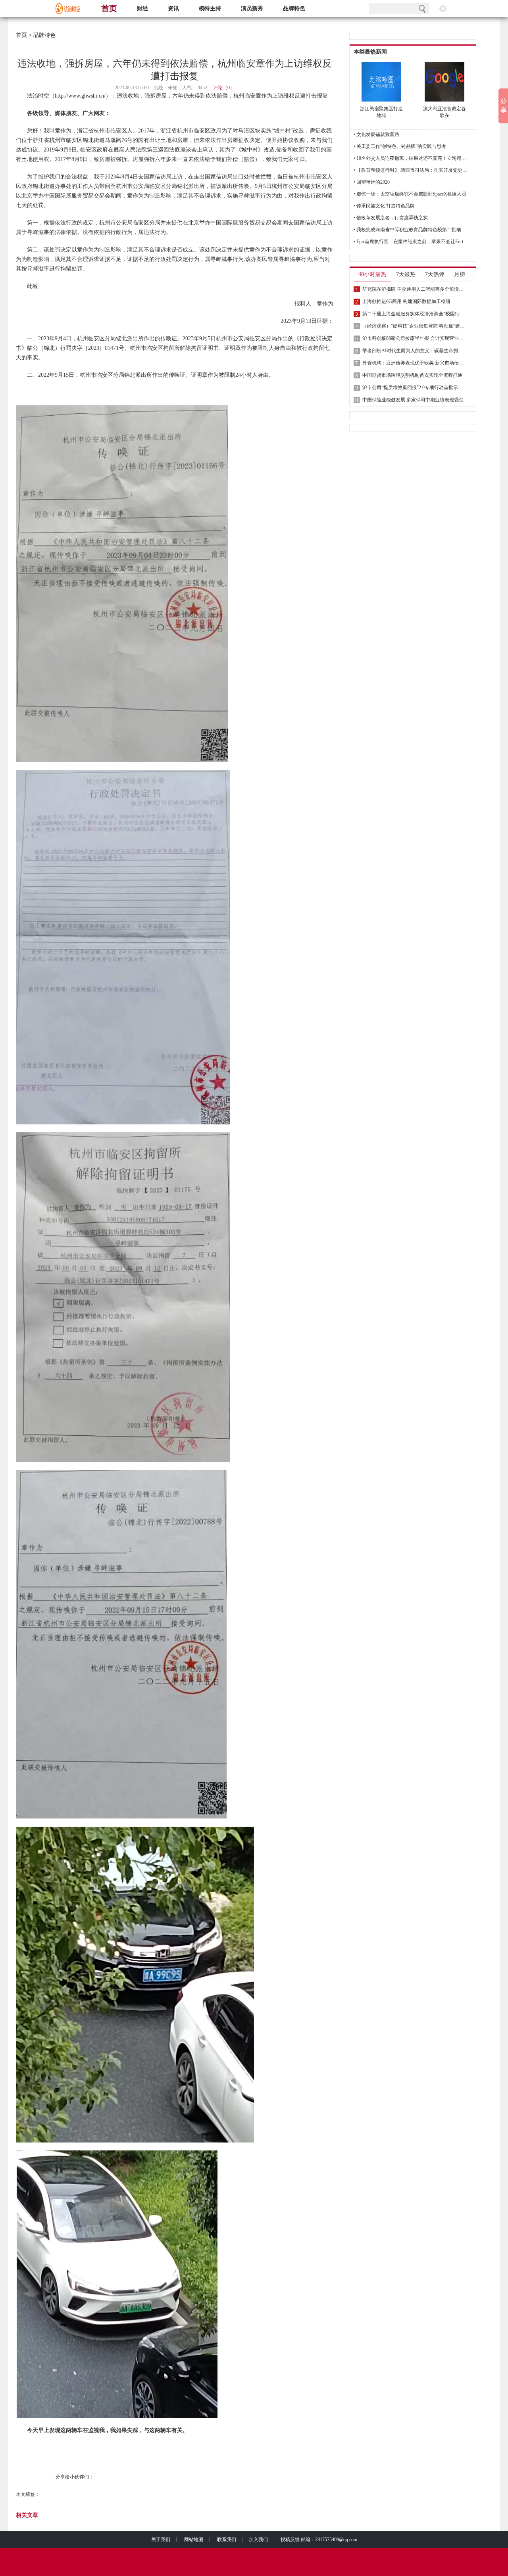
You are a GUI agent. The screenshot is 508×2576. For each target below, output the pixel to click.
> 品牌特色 (41, 35)
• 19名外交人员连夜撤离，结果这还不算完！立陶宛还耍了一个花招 (411, 158)
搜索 (422, 9)
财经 (142, 9)
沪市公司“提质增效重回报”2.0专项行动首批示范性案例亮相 (414, 387)
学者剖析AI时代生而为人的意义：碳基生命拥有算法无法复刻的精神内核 (414, 351)
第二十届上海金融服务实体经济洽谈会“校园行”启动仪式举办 (414, 314)
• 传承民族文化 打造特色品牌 (384, 206)
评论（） (224, 88)
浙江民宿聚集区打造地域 (381, 112)
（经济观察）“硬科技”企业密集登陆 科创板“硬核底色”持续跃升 (414, 326)
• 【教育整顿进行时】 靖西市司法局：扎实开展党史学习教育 (411, 170)
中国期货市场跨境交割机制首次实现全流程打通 (412, 375)
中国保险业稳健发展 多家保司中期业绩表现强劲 (413, 400)
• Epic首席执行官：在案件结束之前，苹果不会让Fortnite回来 (411, 242)
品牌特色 (294, 9)
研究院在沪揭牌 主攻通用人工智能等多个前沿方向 (414, 289)
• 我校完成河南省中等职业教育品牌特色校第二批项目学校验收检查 (411, 230)
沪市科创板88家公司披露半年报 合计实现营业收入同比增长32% (414, 338)
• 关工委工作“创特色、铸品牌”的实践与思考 (400, 146)
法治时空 (38, 96)
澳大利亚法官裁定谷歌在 (444, 112)
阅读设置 (443, 9)
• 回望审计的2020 (372, 182)
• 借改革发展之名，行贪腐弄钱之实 (391, 218)
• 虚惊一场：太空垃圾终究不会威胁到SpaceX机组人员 (410, 194)
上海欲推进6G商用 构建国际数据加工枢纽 (406, 301)
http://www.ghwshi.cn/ (80, 96)
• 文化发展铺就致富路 (376, 134)
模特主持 (210, 9)
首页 (109, 8)
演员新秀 (252, 9)
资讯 (173, 9)
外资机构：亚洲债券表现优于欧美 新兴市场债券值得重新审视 (414, 363)
